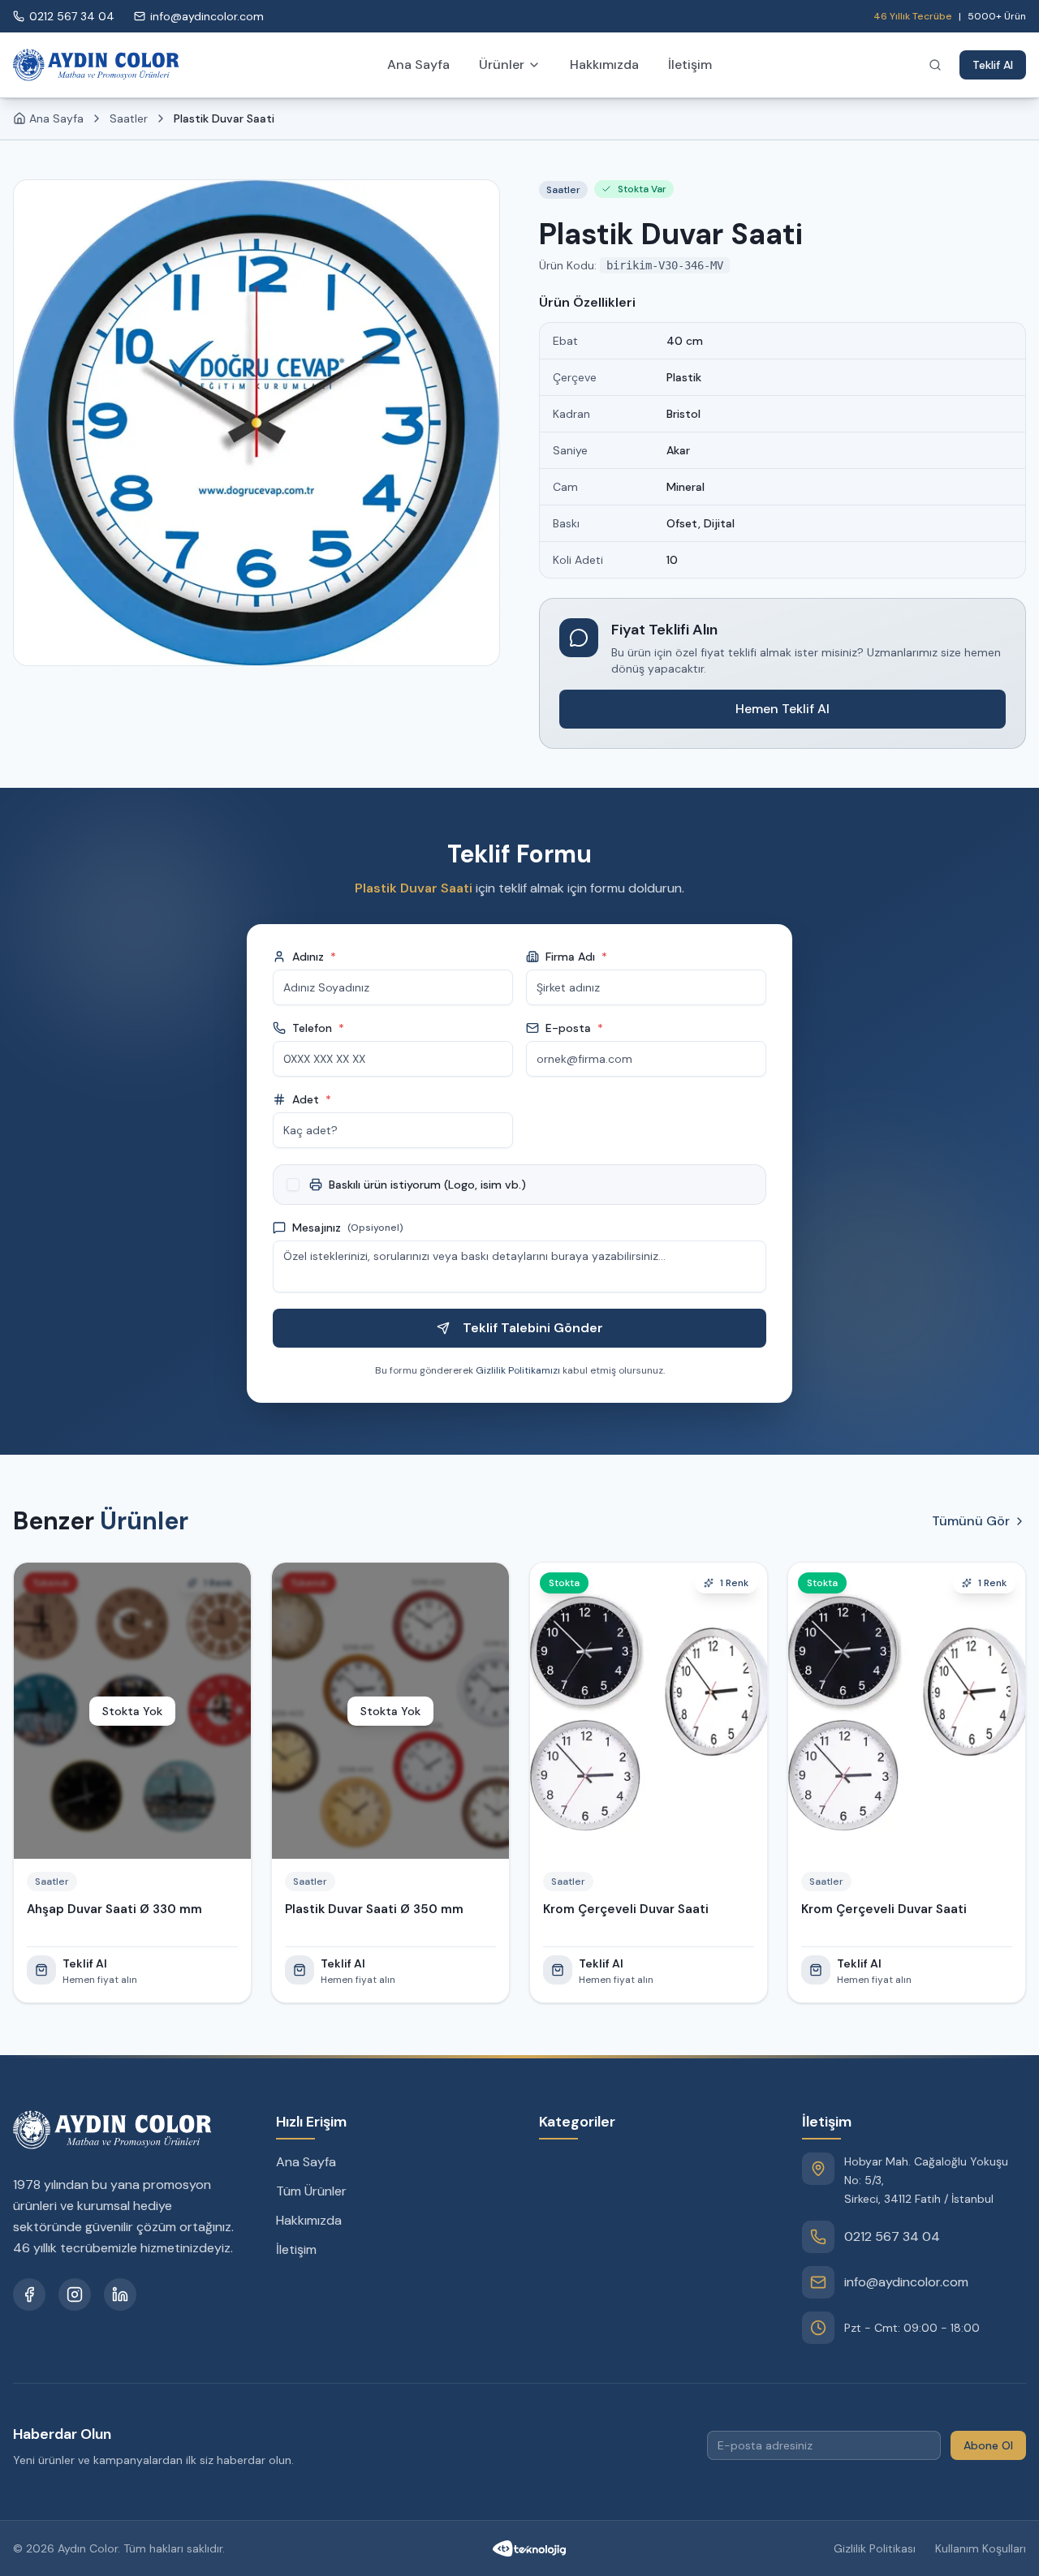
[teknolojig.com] (529, 2548)
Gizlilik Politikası (875, 2548)
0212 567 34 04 (892, 2236)
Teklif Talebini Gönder (533, 1328)
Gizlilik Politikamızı (518, 1370)
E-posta (574, 1028)
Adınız (314, 957)
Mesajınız (348, 1228)
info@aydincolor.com (906, 2282)
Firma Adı (576, 957)
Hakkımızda (604, 65)
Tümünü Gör (971, 1521)
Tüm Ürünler (311, 2191)
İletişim (690, 65)
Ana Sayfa (418, 65)
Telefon (318, 1028)
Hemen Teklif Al (782, 709)
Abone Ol (988, 2445)
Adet (312, 1099)
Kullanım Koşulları (981, 2548)
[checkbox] (293, 1185)
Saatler (129, 118)
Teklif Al (993, 65)
